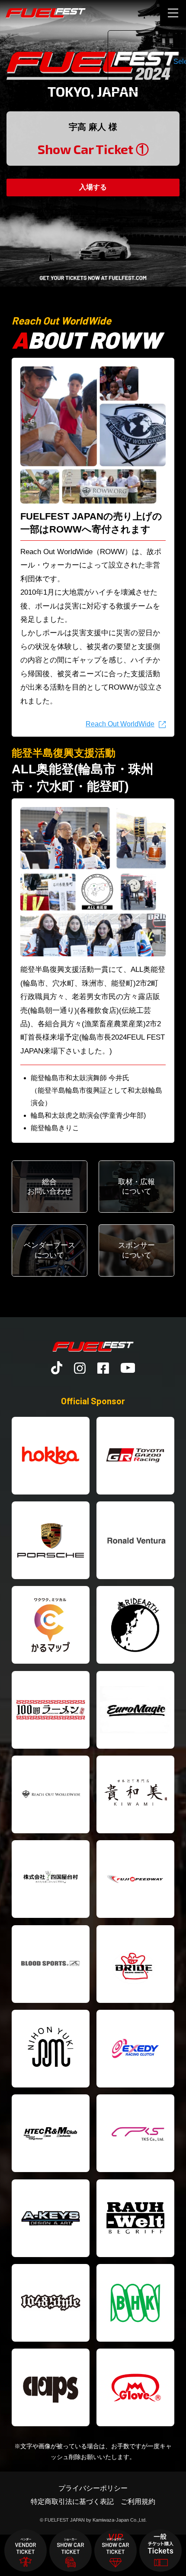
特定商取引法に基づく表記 (72, 2501)
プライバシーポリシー (93, 2488)
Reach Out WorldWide (120, 724)
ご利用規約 (138, 2501)
